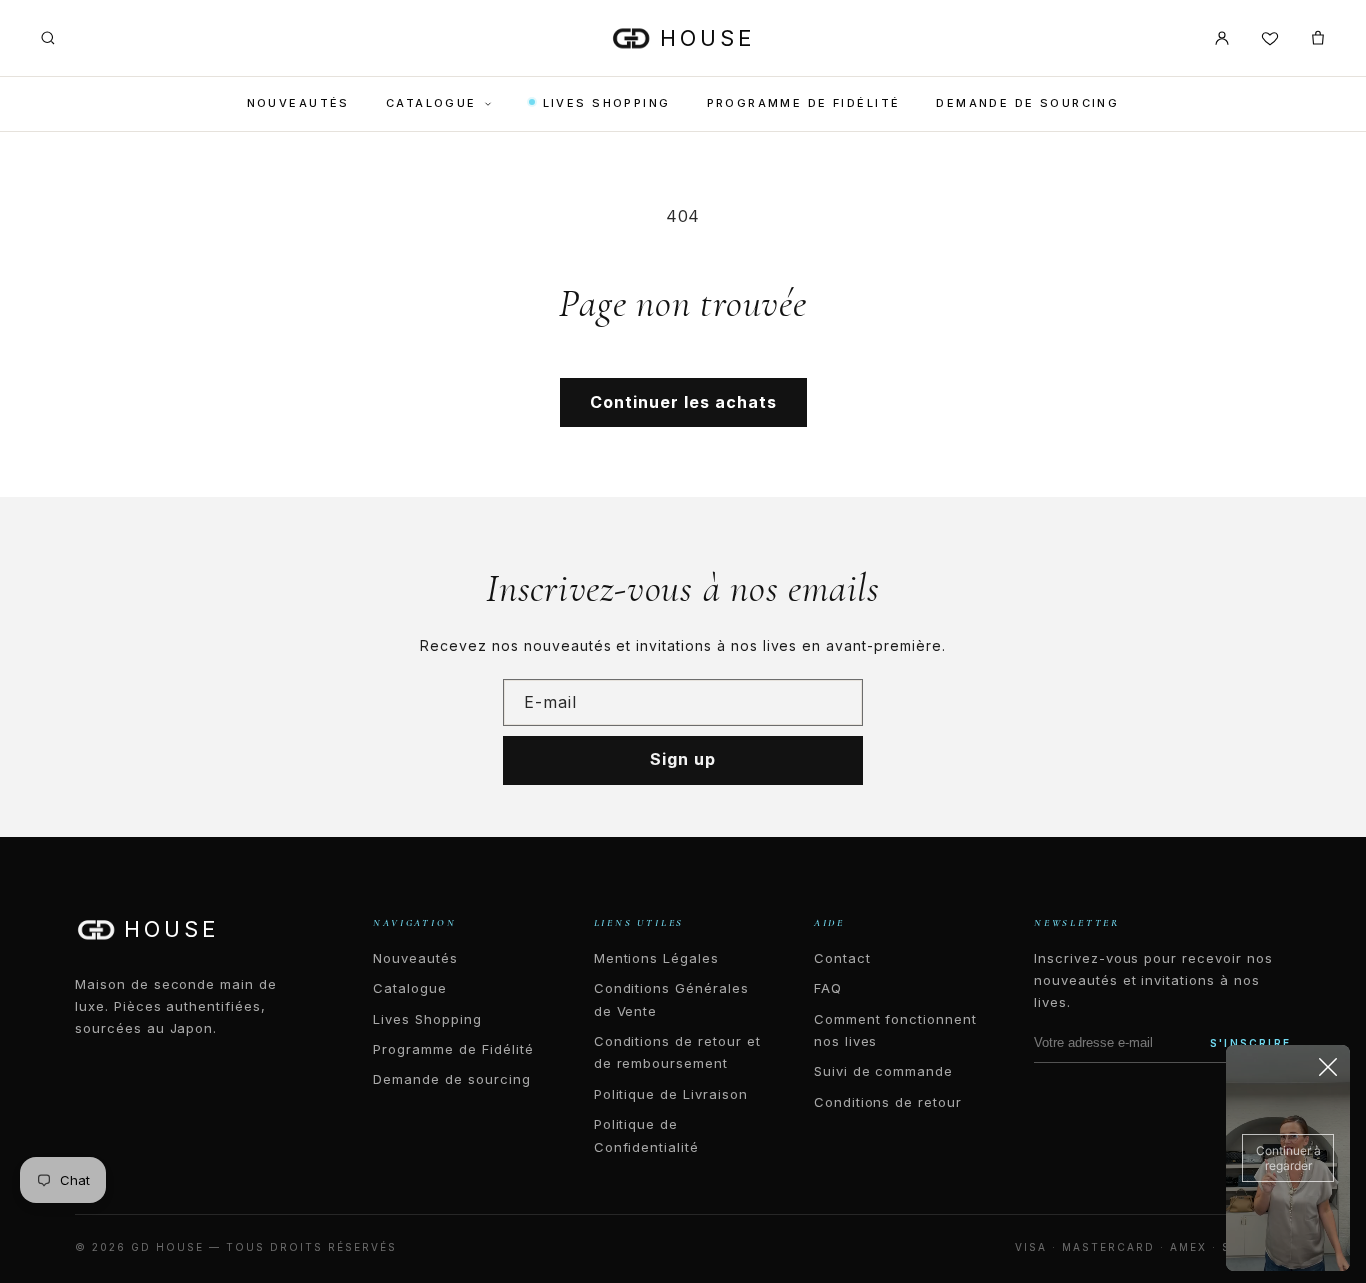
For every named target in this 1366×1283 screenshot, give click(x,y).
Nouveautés (298, 103)
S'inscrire (1250, 1043)
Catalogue (431, 103)
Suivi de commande (883, 1071)
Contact (842, 958)
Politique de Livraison (671, 1094)
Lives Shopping (607, 103)
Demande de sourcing (1027, 103)
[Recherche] (48, 38)
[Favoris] (1270, 38)
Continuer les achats (683, 402)
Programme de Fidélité (804, 103)
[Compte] (1222, 38)
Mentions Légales (656, 958)
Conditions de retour (888, 1102)
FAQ (828, 988)
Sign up (683, 759)
